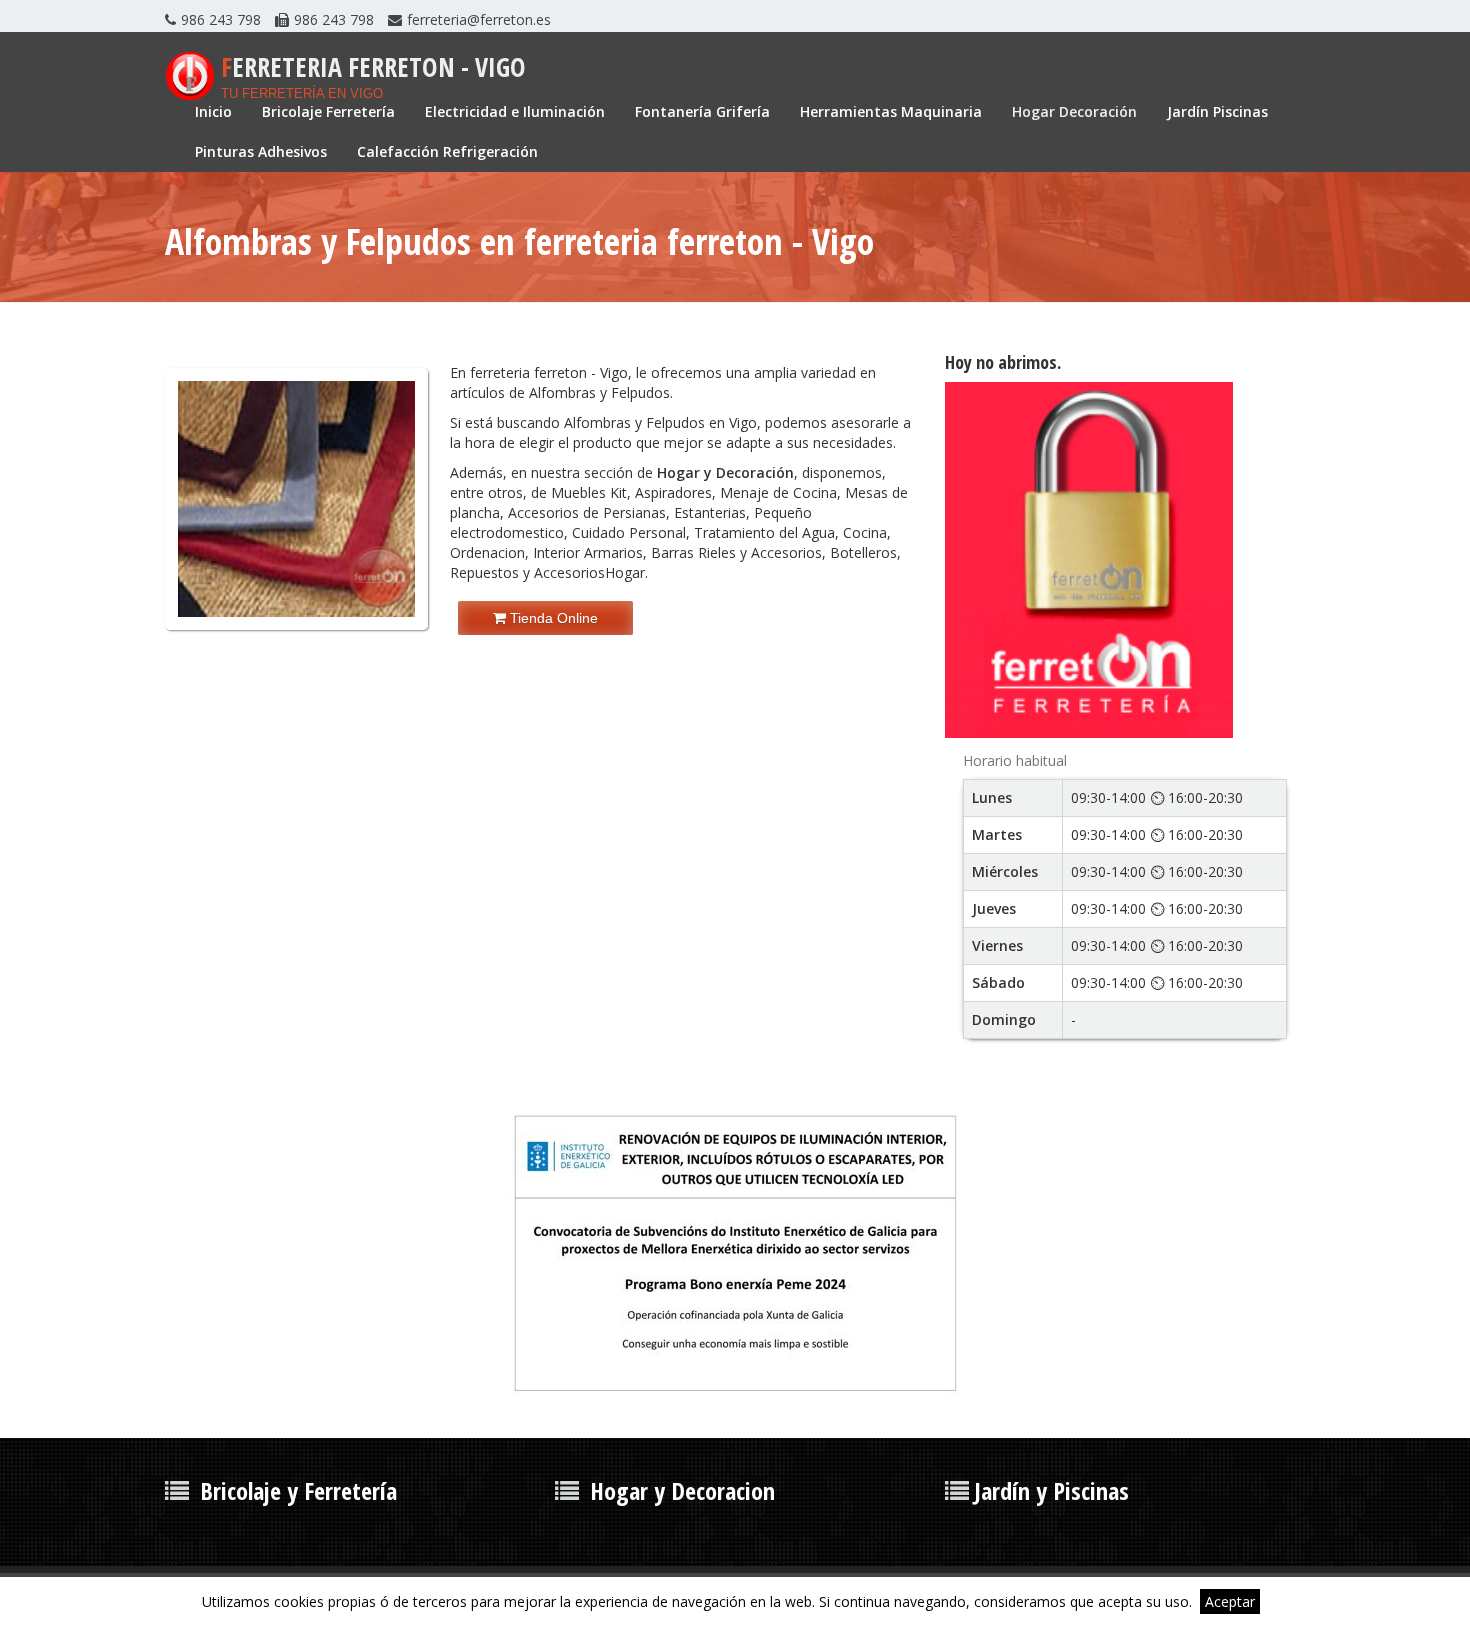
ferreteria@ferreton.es (479, 19)
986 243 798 (221, 19)
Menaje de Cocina (778, 492)
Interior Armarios (588, 552)
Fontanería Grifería (702, 111)
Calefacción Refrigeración (447, 151)
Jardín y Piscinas (1051, 1490)
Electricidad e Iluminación (515, 111)
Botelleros (863, 552)
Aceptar (1230, 1601)
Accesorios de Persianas (587, 512)
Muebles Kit (589, 492)
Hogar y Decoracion (682, 1490)
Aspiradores (673, 492)
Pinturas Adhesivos (261, 151)
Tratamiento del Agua (764, 532)
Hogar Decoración (1074, 111)
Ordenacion (487, 552)
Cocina (865, 532)
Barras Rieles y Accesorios (736, 552)
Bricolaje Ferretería (328, 111)
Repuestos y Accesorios (527, 572)
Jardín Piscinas (1217, 111)
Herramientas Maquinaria (891, 111)
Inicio (213, 111)
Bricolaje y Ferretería (298, 1490)
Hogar (625, 572)
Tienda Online (552, 618)
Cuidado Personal (629, 532)
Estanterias (710, 512)
